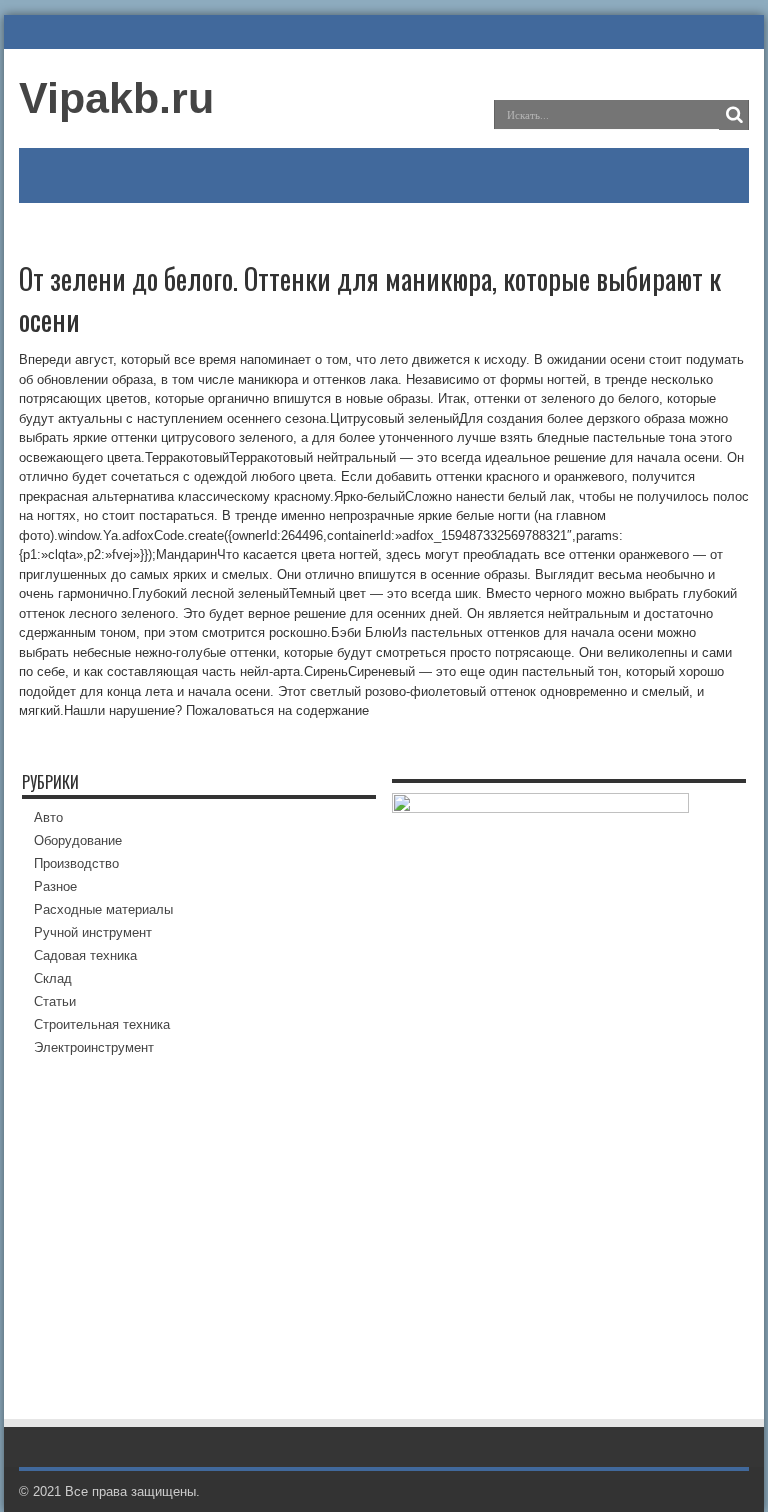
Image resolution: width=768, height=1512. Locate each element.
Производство (76, 863)
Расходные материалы (103, 909)
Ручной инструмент (93, 932)
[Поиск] (734, 115)
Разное (55, 886)
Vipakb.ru (116, 98)
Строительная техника (102, 1024)
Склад (53, 978)
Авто (48, 817)
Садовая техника (85, 955)
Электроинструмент (94, 1047)
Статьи (55, 1001)
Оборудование (78, 840)
